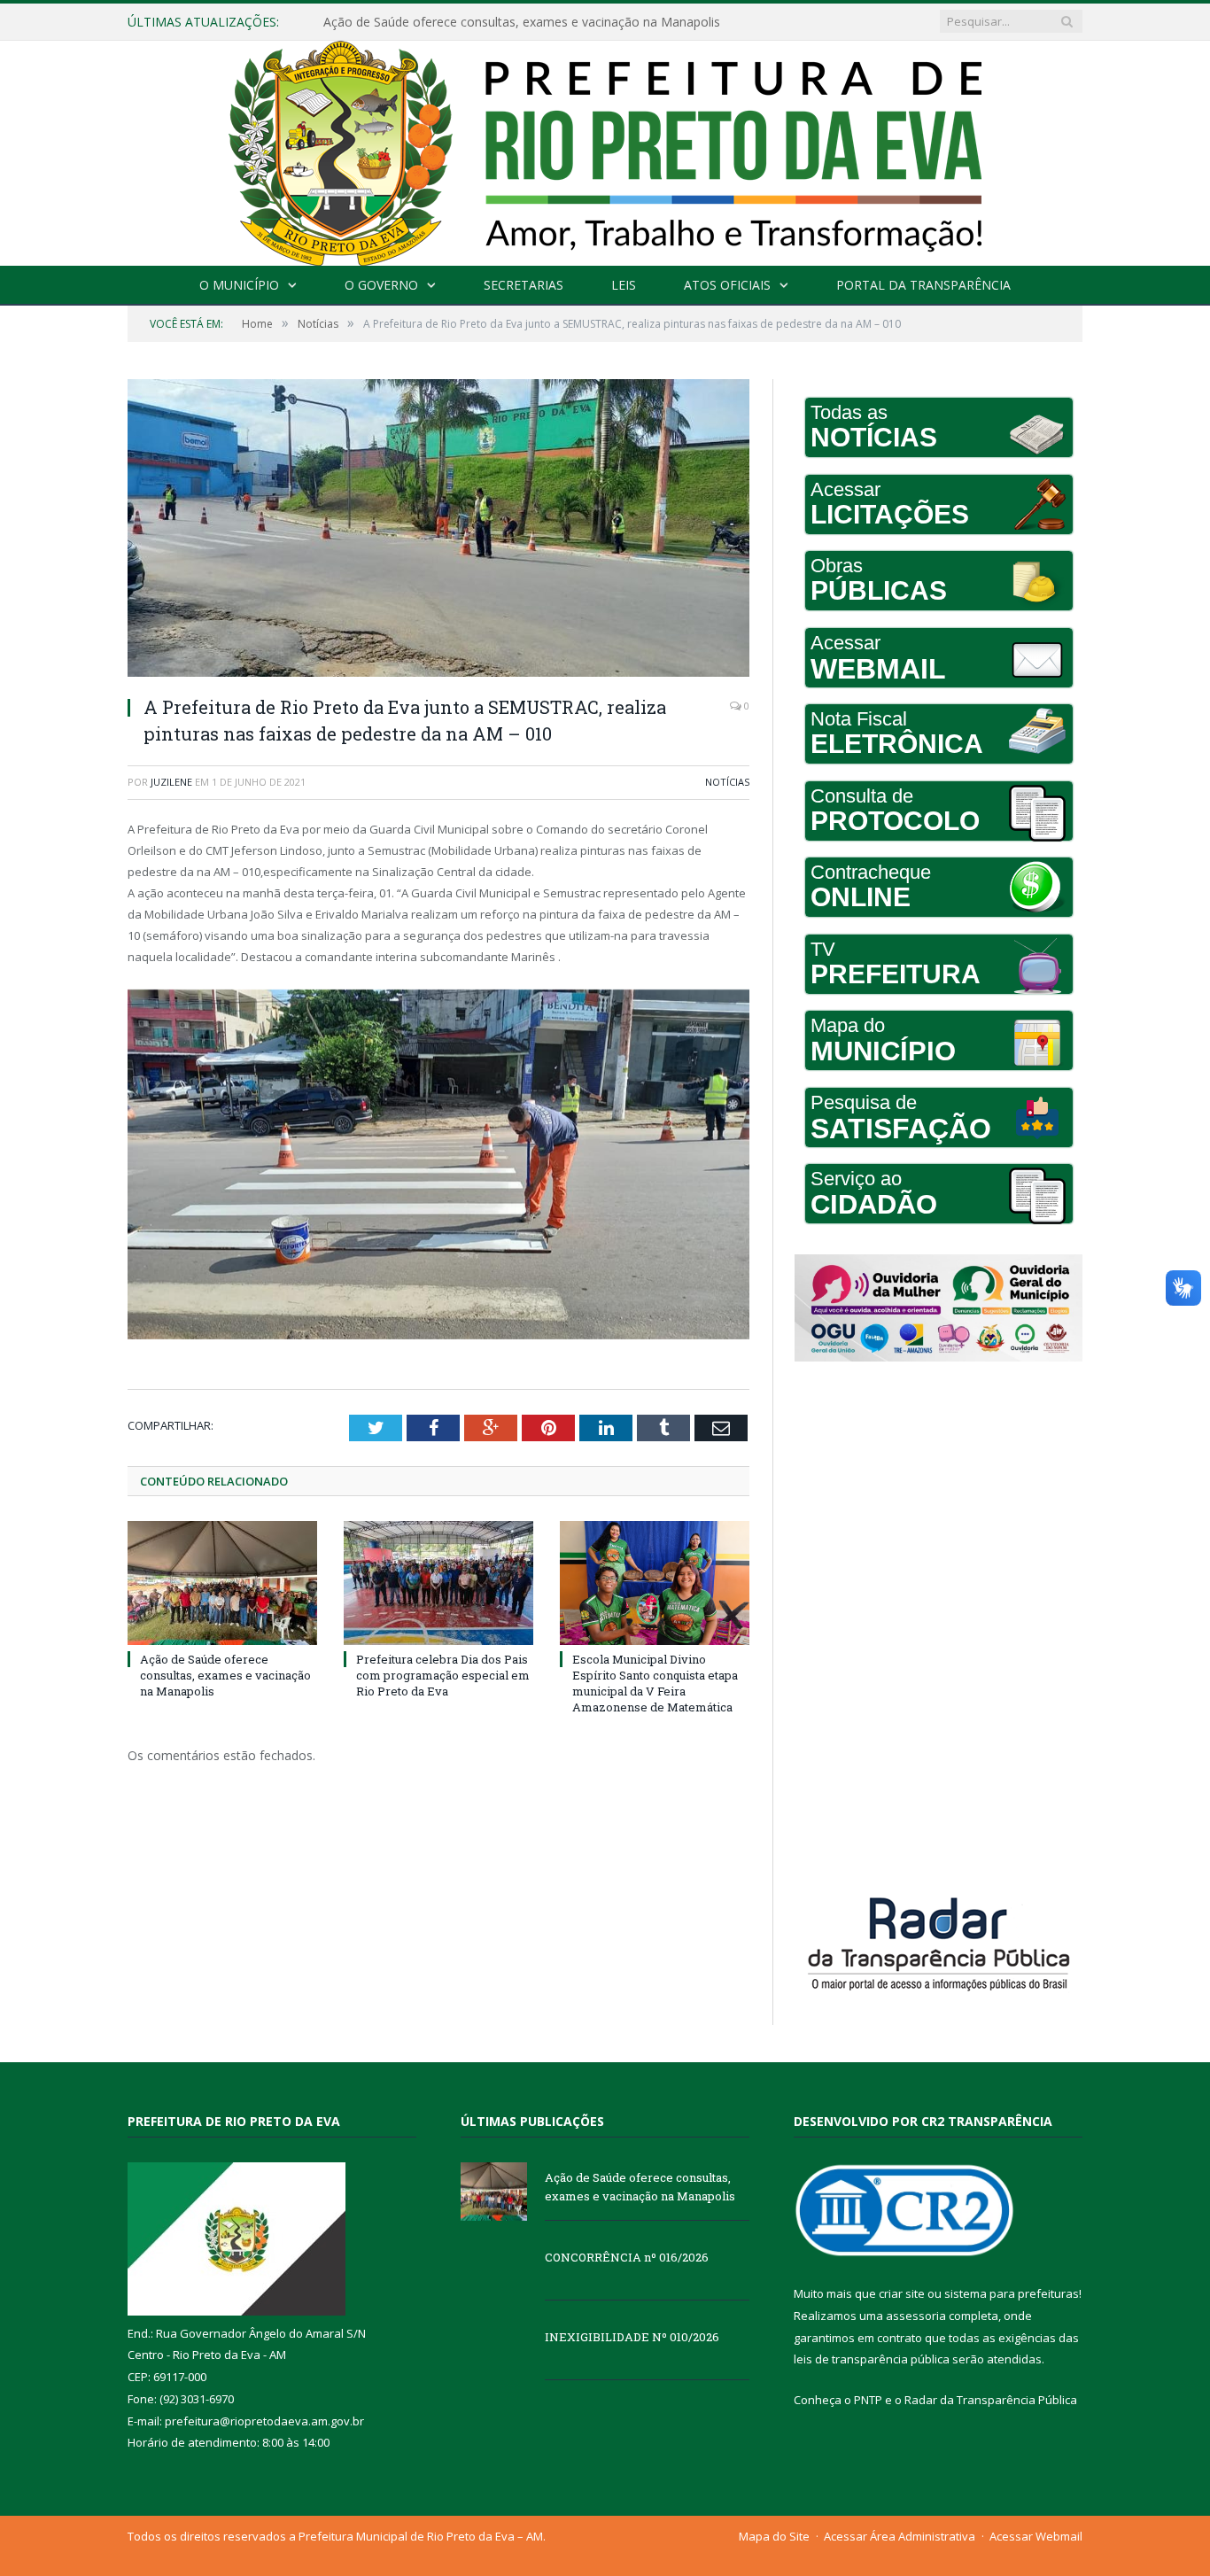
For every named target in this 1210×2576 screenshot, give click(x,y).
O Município (239, 285)
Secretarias (524, 285)
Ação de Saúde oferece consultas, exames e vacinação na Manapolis (225, 1675)
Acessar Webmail (1036, 2536)
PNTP (868, 2400)
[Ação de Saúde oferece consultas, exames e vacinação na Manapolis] (222, 1583)
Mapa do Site (774, 2536)
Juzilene (171, 782)
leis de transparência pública (872, 2359)
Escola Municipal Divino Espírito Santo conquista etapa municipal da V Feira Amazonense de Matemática (655, 1684)
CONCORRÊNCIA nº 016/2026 (408, 22)
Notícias (727, 782)
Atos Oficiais (727, 285)
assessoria (916, 2316)
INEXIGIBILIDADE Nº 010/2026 (632, 2337)
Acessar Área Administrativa (900, 2536)
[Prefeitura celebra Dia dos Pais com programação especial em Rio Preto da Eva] (438, 1583)
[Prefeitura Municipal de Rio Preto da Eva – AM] (605, 149)
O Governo (381, 285)
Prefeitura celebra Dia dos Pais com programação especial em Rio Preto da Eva (443, 1675)
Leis (624, 285)
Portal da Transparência (923, 285)
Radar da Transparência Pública (991, 2400)
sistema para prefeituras (1012, 2293)
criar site (902, 2293)
